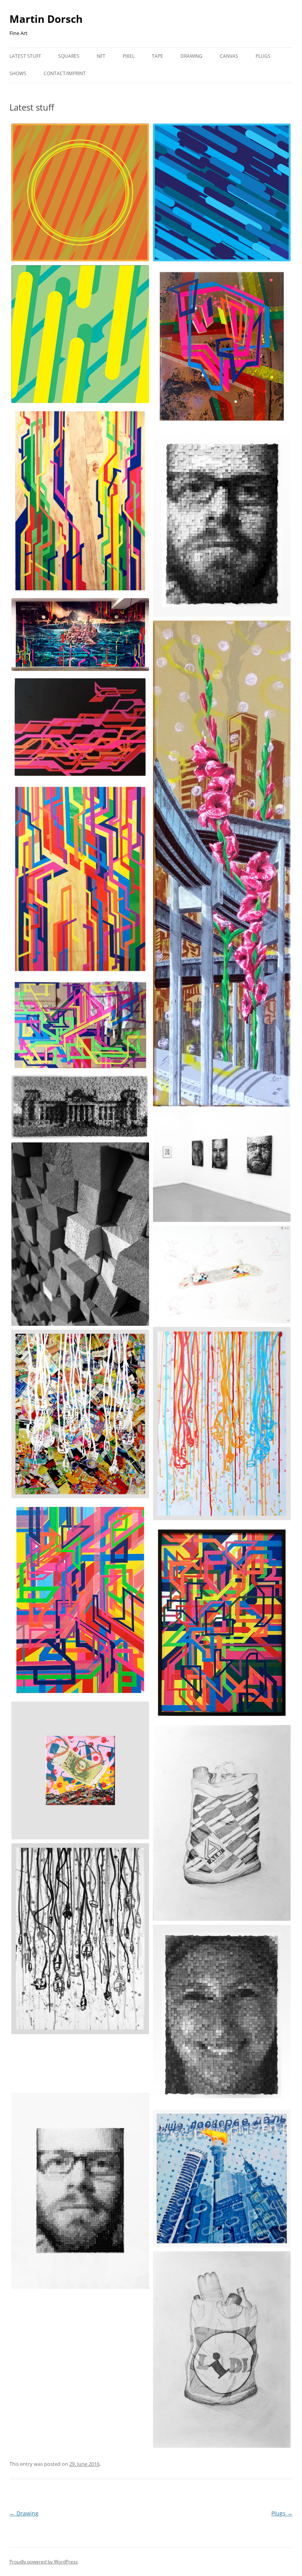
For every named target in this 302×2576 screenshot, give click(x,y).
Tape (157, 56)
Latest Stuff (25, 56)
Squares (69, 56)
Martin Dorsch (46, 19)
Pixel (129, 56)
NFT (101, 56)
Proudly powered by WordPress (44, 2562)
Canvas (229, 56)
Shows (18, 73)
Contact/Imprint (65, 73)
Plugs (263, 56)
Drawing (192, 56)
